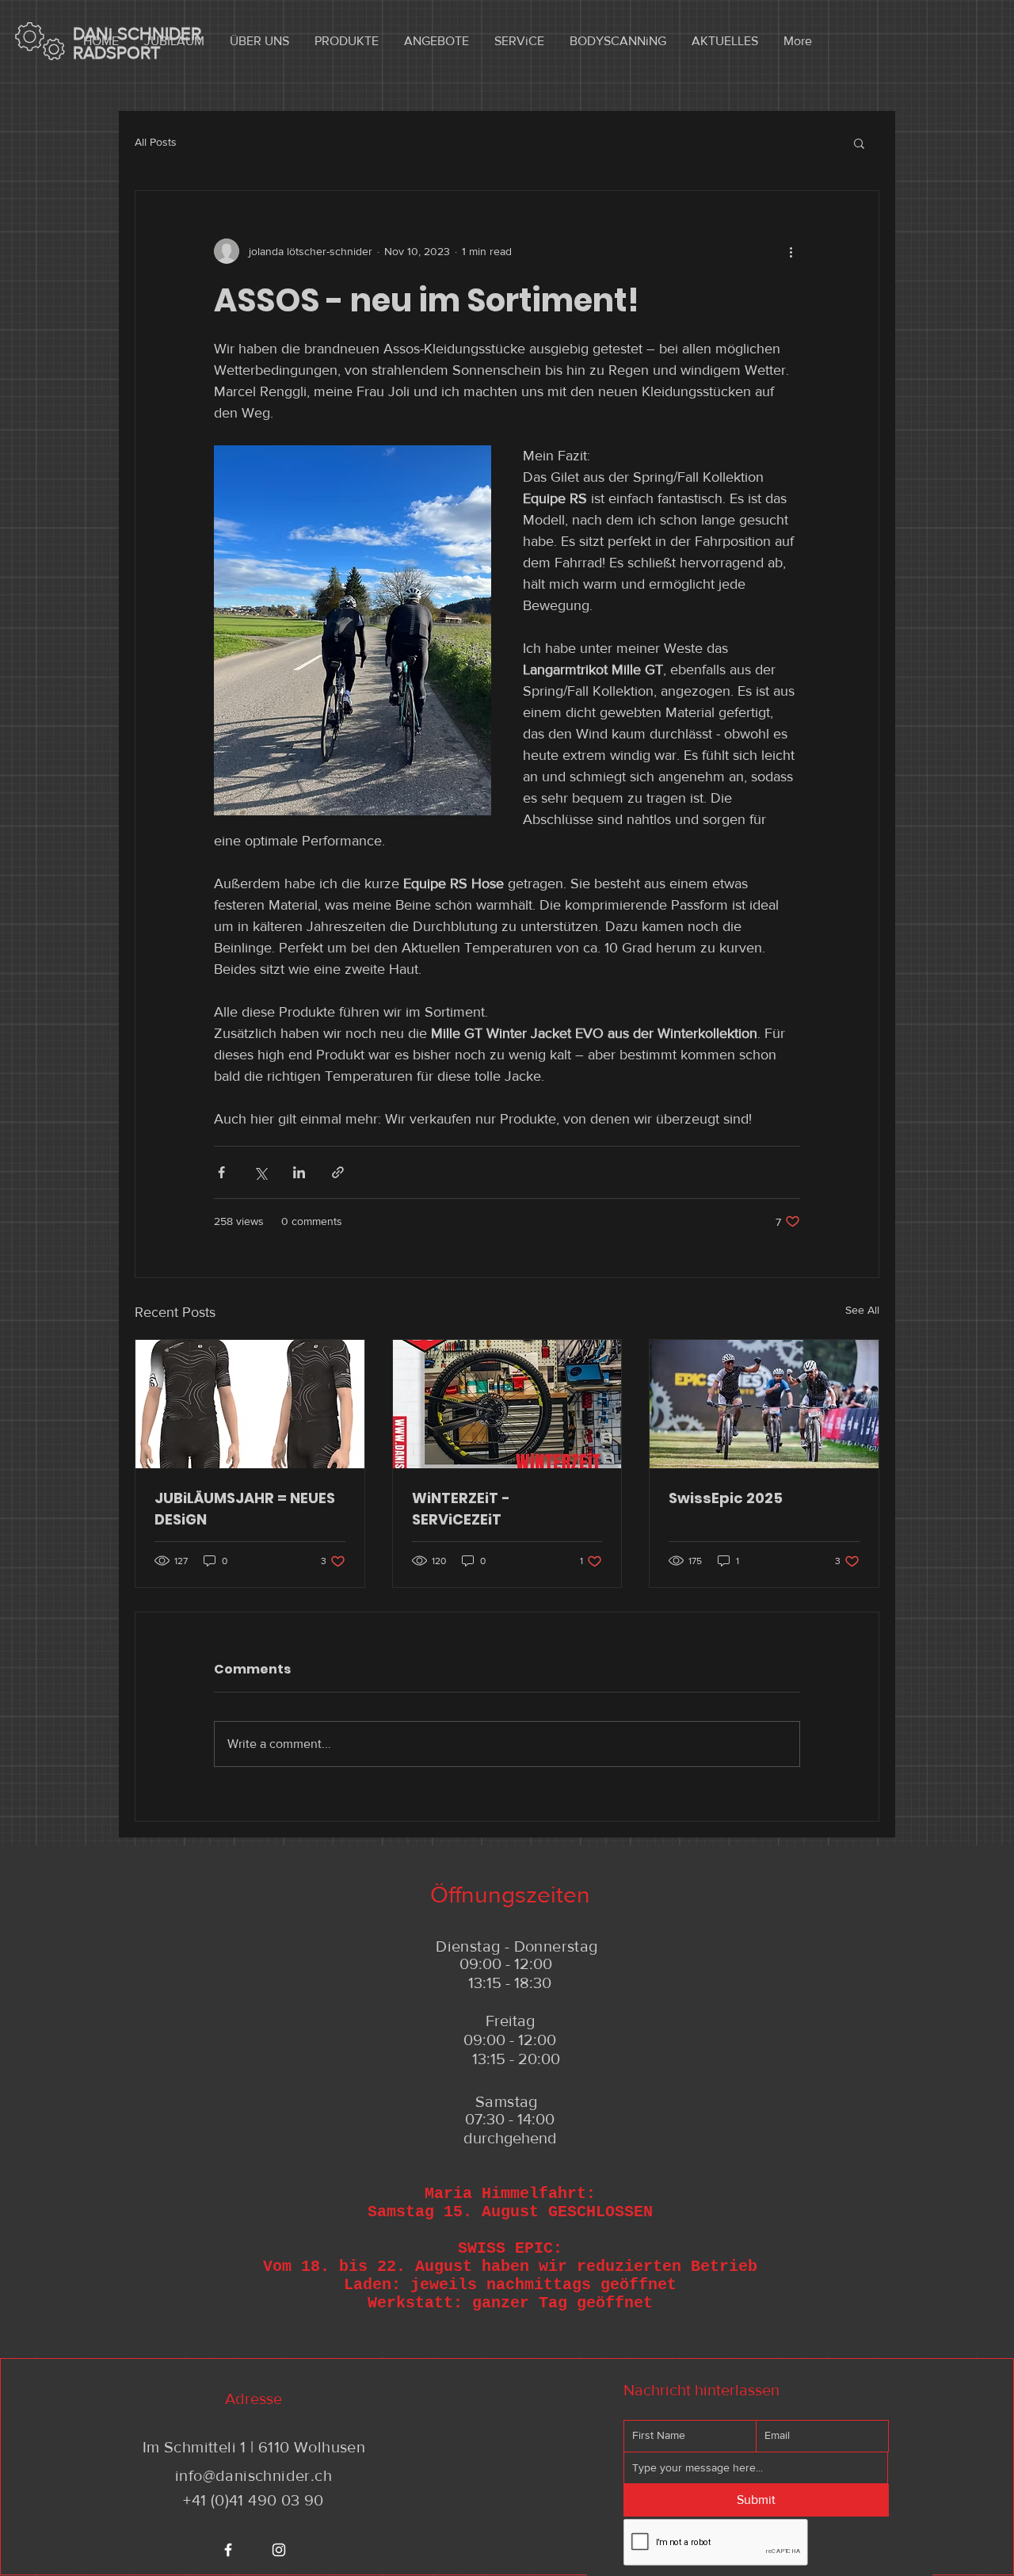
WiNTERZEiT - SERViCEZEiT (461, 1509)
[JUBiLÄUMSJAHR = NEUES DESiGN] (250, 1404)
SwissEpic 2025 (726, 1498)
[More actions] (791, 251)
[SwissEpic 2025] (764, 1404)
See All (862, 1310)
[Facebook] (228, 2550)
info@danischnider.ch (253, 2475)
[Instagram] (279, 2550)
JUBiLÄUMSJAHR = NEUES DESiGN (245, 1509)
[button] (859, 143)
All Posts (156, 142)
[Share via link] (338, 1172)
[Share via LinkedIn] (299, 1172)
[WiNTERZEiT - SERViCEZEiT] (507, 1404)
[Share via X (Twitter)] (260, 1172)
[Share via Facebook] (221, 1172)
